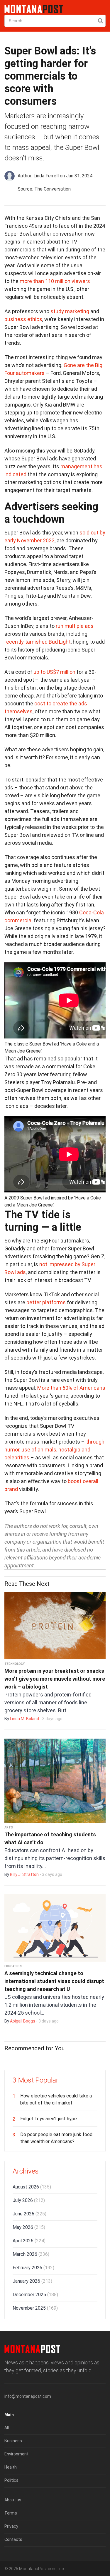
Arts (9, 1827)
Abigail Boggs (23, 2021)
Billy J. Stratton (24, 1874)
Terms (11, 2513)
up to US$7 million (54, 672)
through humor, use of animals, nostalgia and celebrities (54, 1450)
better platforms (46, 1302)
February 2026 (33, 2268)
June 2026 (29, 2214)
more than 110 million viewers (55, 281)
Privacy (11, 2526)
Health (11, 2467)
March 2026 (31, 2254)
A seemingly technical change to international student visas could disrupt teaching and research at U (54, 1981)
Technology (15, 1664)
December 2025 (35, 2295)
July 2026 (29, 2200)
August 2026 (32, 2187)
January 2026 (32, 2281)
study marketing (70, 311)
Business (13, 2441)
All (7, 2428)
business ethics (23, 319)
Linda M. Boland (24, 1719)
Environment (16, 2454)
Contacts (13, 2539)
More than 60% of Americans (71, 1388)
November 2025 (35, 2308)
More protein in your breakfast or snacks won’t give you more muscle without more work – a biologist (55, 1679)
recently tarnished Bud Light (38, 642)
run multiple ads (75, 626)
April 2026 (29, 2241)
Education (13, 1966)
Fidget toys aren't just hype (49, 2119)
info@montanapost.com (28, 2396)
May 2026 (29, 2227)
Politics (11, 2480)
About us (13, 2500)
